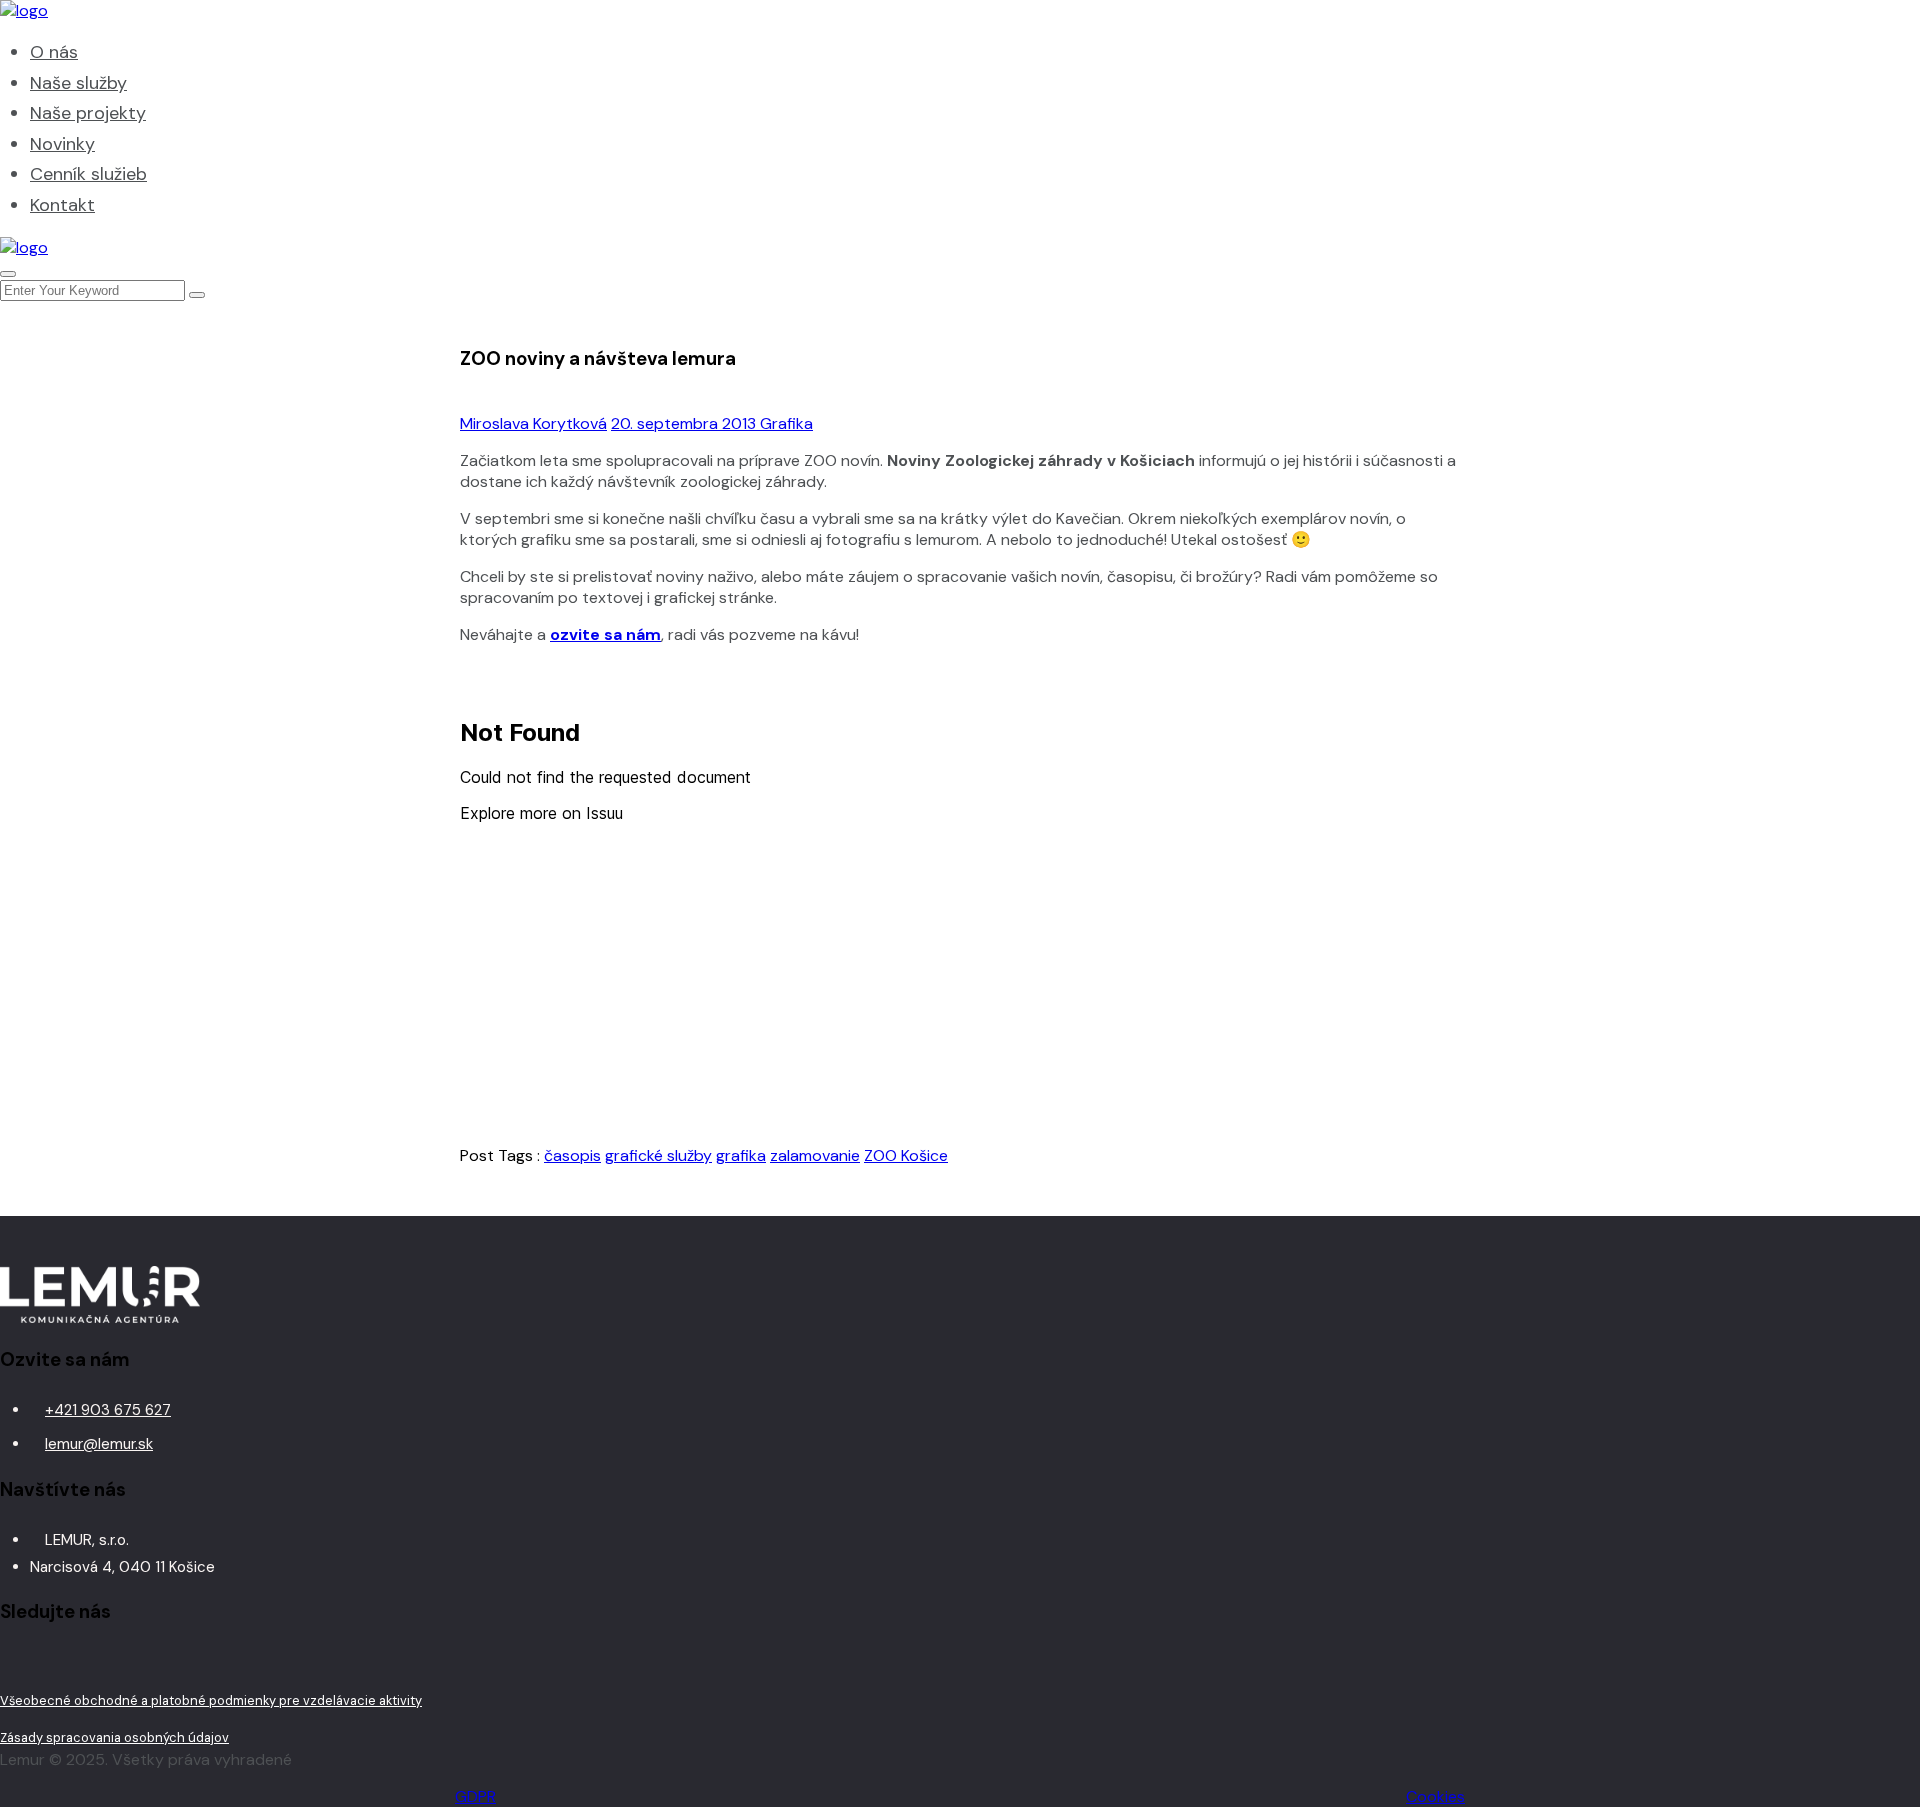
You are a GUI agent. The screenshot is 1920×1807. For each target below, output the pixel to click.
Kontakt (62, 205)
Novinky (62, 144)
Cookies (1435, 1796)
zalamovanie (815, 1155)
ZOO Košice (906, 1155)
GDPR (475, 1796)
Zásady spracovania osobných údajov (114, 1737)
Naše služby (78, 83)
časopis (572, 1155)
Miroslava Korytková (533, 423)
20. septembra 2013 (685, 423)
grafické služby (658, 1155)
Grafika (786, 423)
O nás (54, 52)
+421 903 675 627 (108, 1410)
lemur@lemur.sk (99, 1444)
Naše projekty (88, 113)
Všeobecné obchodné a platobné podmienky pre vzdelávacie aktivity (211, 1700)
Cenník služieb (88, 174)
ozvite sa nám (605, 634)
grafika (741, 1155)
